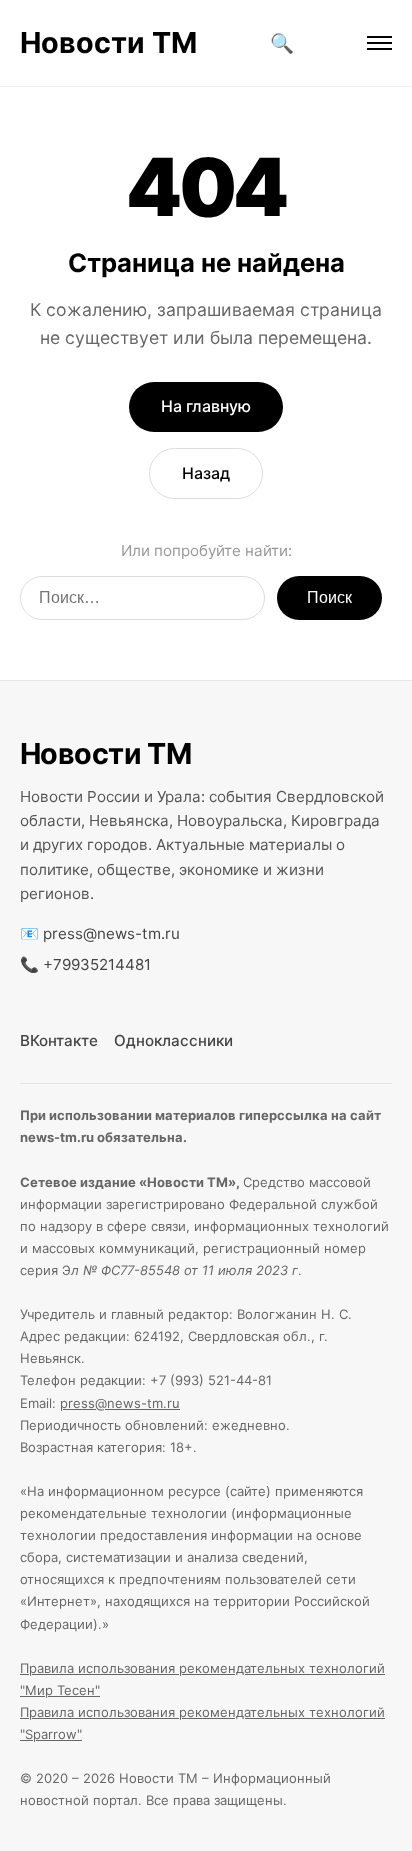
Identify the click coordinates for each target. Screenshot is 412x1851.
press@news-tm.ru (111, 933)
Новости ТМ (108, 42)
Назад (206, 473)
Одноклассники (173, 1040)
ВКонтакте (59, 1040)
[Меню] (379, 43)
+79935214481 (97, 964)
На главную (206, 406)
